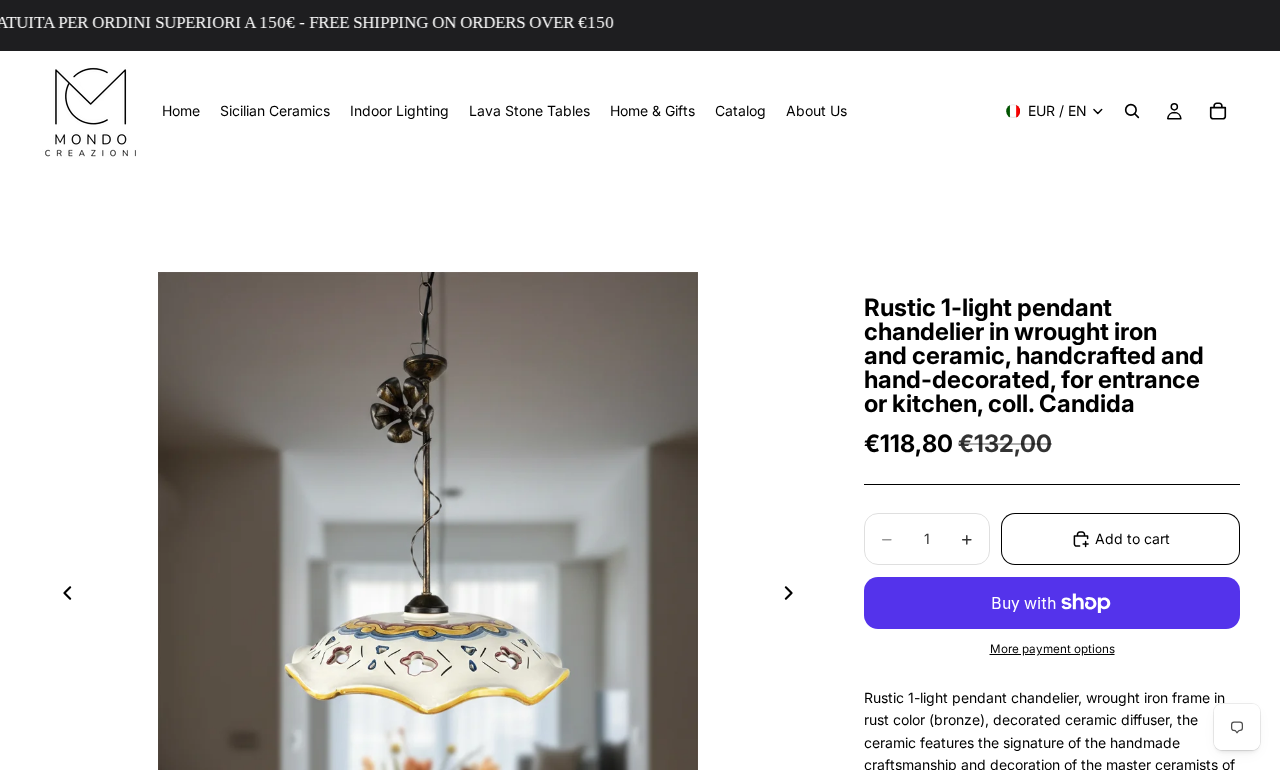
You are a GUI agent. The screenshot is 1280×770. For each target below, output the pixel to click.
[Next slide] (794, 596)
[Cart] (1218, 111)
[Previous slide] (62, 596)
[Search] (1132, 111)
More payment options (1052, 649)
